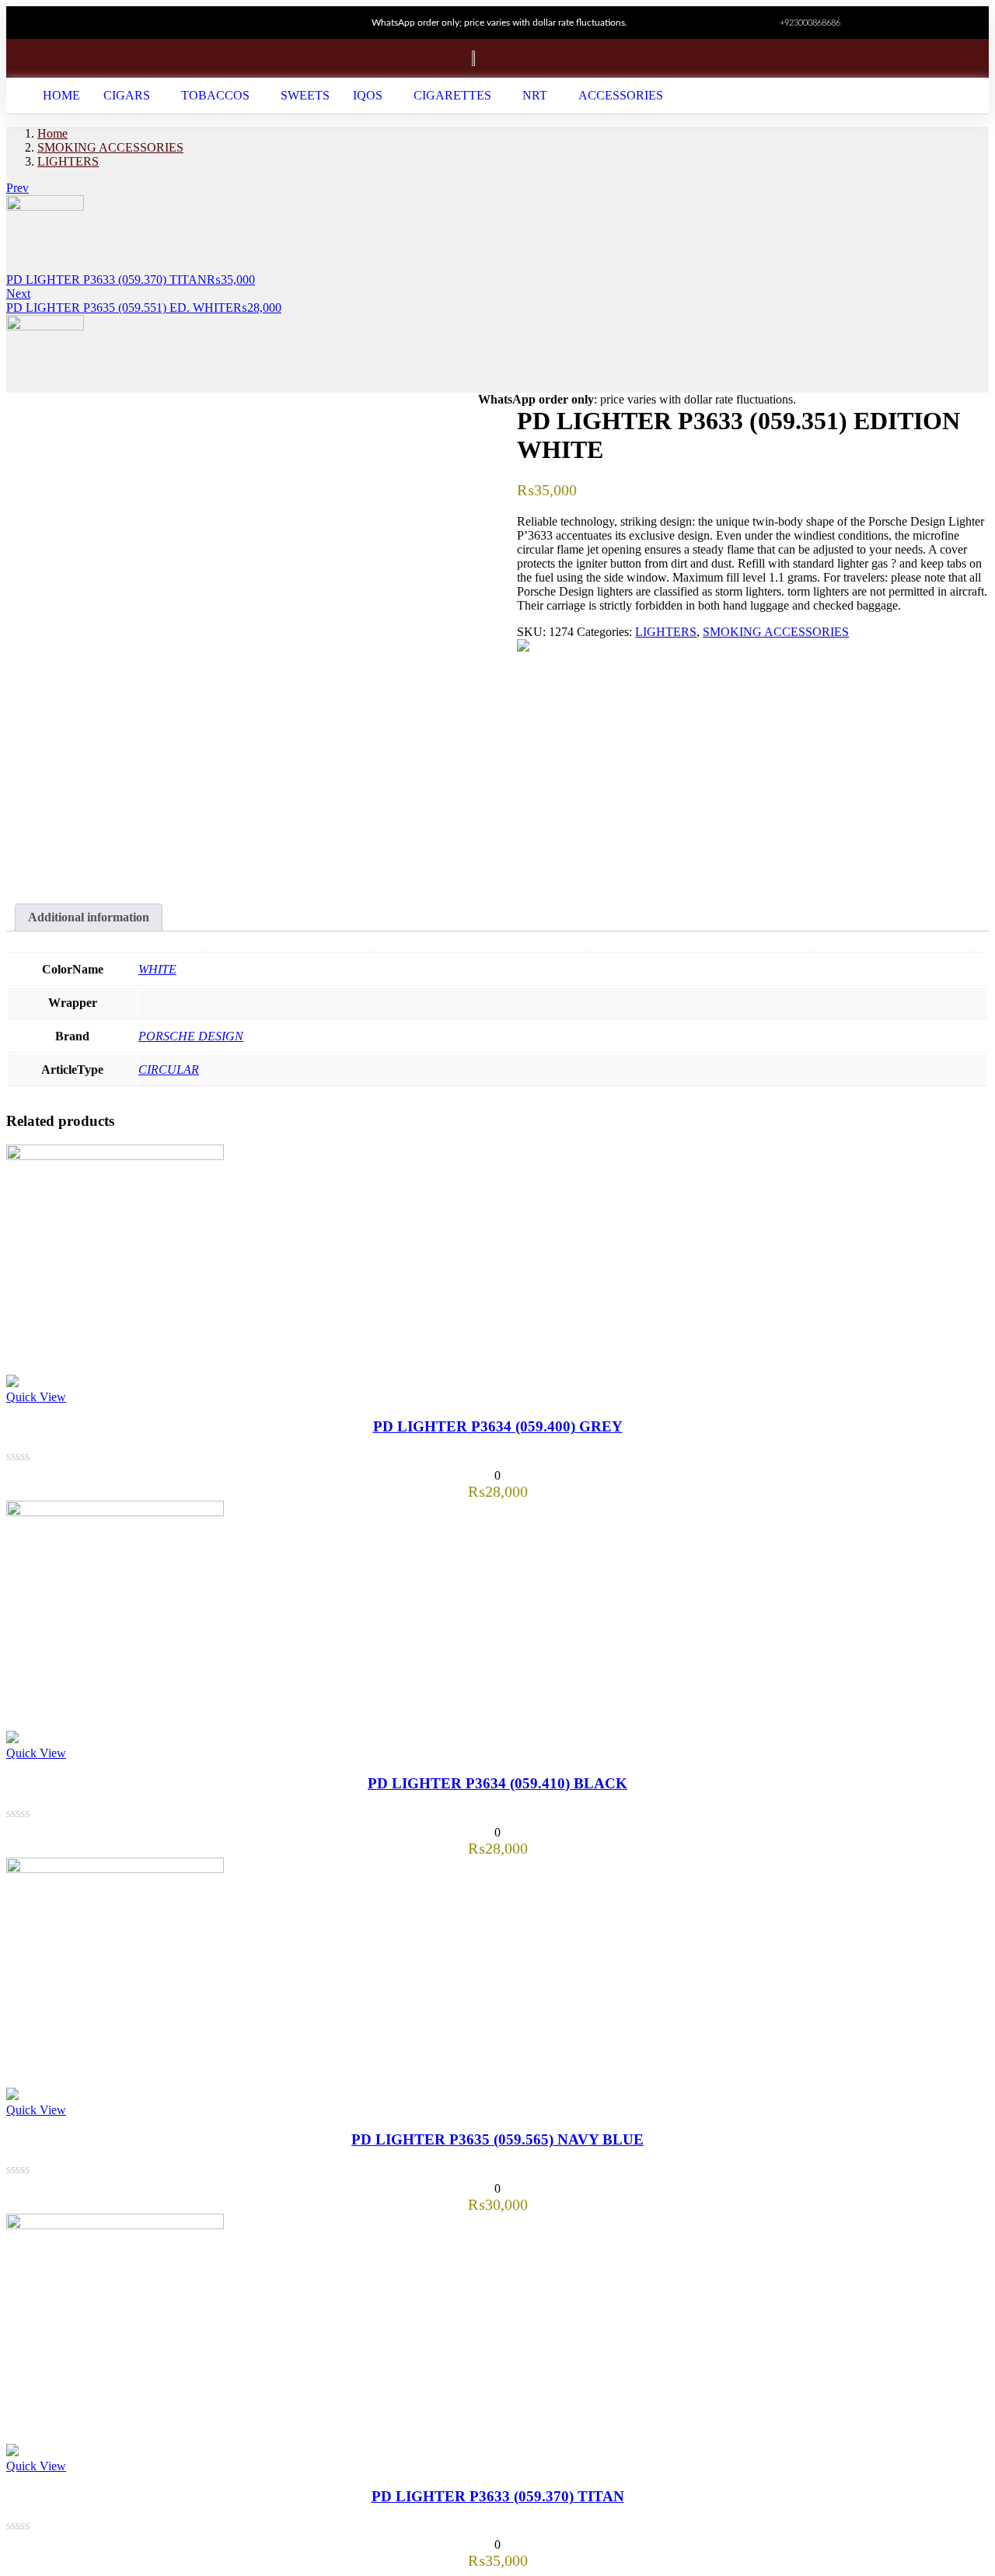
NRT (535, 95)
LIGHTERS (68, 161)
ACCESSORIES (621, 95)
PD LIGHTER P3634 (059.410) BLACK (497, 1783)
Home (52, 133)
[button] (131, 96)
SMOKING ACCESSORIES (110, 147)
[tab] (89, 918)
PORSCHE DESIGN (191, 1036)
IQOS (368, 95)
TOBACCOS (215, 95)
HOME (61, 95)
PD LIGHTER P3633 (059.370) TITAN (498, 2496)
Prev (17, 188)
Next (18, 294)
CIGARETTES (452, 95)
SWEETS (305, 95)
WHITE (157, 969)
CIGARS (127, 95)
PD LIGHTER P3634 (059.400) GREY (498, 1426)
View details (37, 871)
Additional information (89, 917)
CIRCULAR (169, 1070)
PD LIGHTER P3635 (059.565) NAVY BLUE (497, 2139)
